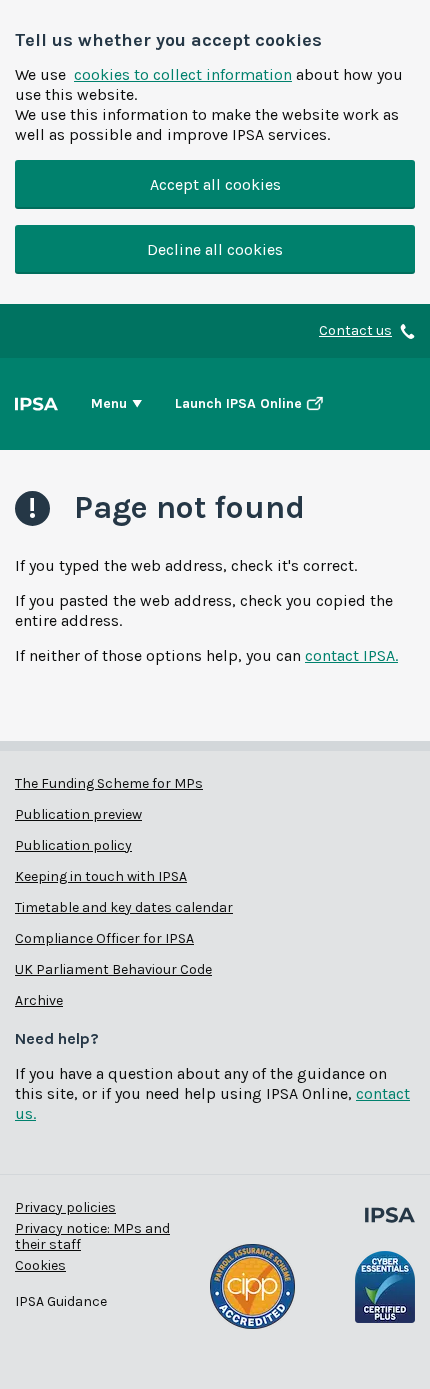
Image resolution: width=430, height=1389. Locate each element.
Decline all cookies (215, 249)
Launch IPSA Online (238, 404)
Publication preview (78, 814)
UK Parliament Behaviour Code (113, 969)
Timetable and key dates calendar (124, 907)
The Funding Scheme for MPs (109, 783)
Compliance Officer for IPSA (104, 938)
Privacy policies (65, 1207)
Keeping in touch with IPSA (101, 876)
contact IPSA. (351, 655)
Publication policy (73, 845)
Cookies (40, 1265)
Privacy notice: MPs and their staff (92, 1236)
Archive (39, 1000)
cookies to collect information (183, 74)
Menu (109, 403)
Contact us (355, 331)
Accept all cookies (215, 184)
